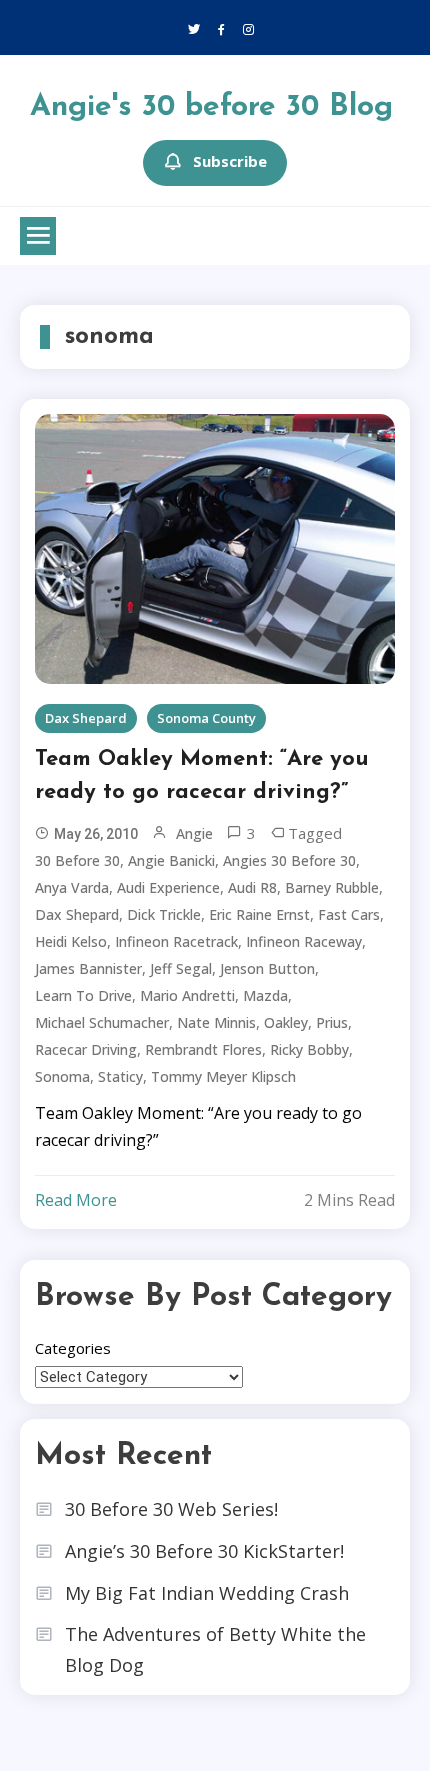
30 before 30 (77, 860)
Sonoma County (206, 718)
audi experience (168, 887)
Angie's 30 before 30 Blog (211, 107)
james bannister (88, 968)
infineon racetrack (176, 941)
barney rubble (332, 887)
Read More (76, 1200)
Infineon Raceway (304, 941)
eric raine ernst (259, 914)
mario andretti (187, 995)
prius (332, 1022)
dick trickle (164, 914)
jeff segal (181, 968)
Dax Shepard (86, 718)
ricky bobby (309, 1049)
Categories (73, 1348)
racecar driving (86, 1049)
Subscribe (230, 161)
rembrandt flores (203, 1049)
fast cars (349, 914)
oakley (286, 1022)
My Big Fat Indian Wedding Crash (207, 1593)
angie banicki (171, 860)
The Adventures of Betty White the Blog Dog (215, 1649)
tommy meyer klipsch (223, 1076)
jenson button (267, 968)
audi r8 (252, 887)
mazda (265, 995)
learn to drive (83, 995)
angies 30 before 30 (289, 860)
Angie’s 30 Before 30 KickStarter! (204, 1551)
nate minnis (216, 1022)
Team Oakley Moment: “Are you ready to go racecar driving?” (202, 776)
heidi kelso (71, 941)
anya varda (72, 887)
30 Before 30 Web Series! (171, 1509)
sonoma (62, 1076)
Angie (194, 833)
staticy (120, 1076)
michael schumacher (102, 1022)
